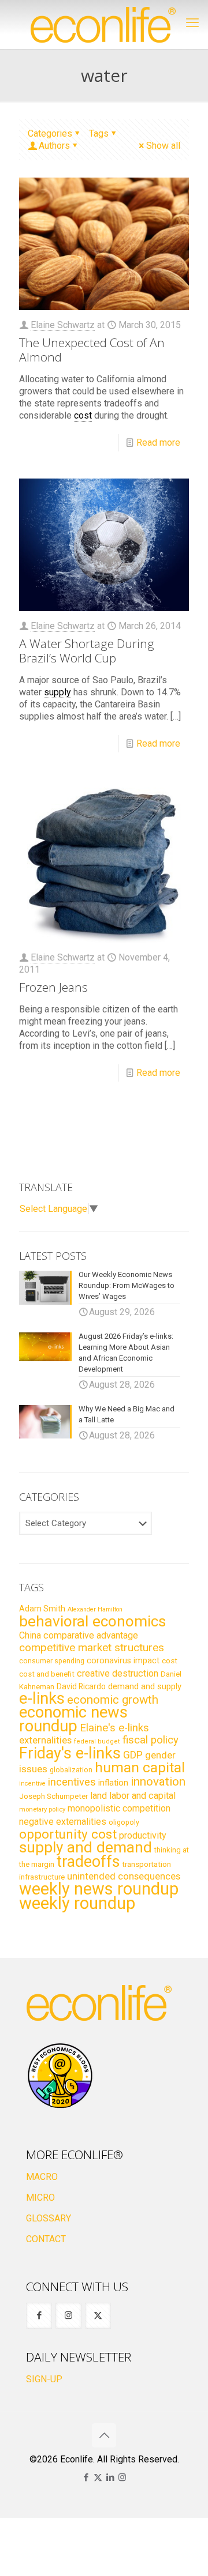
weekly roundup (77, 1903)
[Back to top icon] (104, 2435)
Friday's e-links (70, 1753)
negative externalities (63, 1822)
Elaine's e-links (114, 1728)
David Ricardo (81, 1686)
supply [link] (57, 692)
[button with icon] (39, 2316)
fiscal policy (151, 1740)
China (30, 1635)
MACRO (42, 2177)
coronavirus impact (123, 1660)
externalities (45, 1740)
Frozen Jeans (53, 987)
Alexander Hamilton (95, 1609)
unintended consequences (124, 1876)
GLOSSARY (49, 2218)
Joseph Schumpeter (53, 1796)
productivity (143, 1835)
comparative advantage (91, 1635)
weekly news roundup (99, 1889)
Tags (99, 133)
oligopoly (124, 1822)
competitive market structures (92, 1647)
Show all (163, 146)
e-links (42, 1698)
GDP (133, 1755)
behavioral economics (92, 1621)
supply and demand (86, 1847)
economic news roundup (73, 1719)
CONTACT (46, 2239)
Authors (54, 146)
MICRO (40, 2197)
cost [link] (83, 415)
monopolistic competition (119, 1808)
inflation (113, 1783)
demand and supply (145, 1686)
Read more (158, 442)
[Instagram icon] (122, 2477)
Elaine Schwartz (63, 325)
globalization (71, 1770)
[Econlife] (104, 25)
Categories (50, 133)
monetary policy (42, 1809)
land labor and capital (133, 1796)
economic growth (113, 1700)
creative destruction (118, 1673)
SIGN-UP (44, 2379)
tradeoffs (88, 1862)
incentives (72, 1782)
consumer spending (52, 1661)
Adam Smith (42, 1609)
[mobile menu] (192, 23)
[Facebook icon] (86, 2477)
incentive (32, 1784)
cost (170, 1661)
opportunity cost (68, 1834)
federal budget (97, 1741)
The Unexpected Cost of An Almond (92, 350)
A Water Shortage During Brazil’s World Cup (87, 651)
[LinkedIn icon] (110, 2477)
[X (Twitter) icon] (98, 2477)
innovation (158, 1782)
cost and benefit (47, 1674)
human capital (140, 1767)
